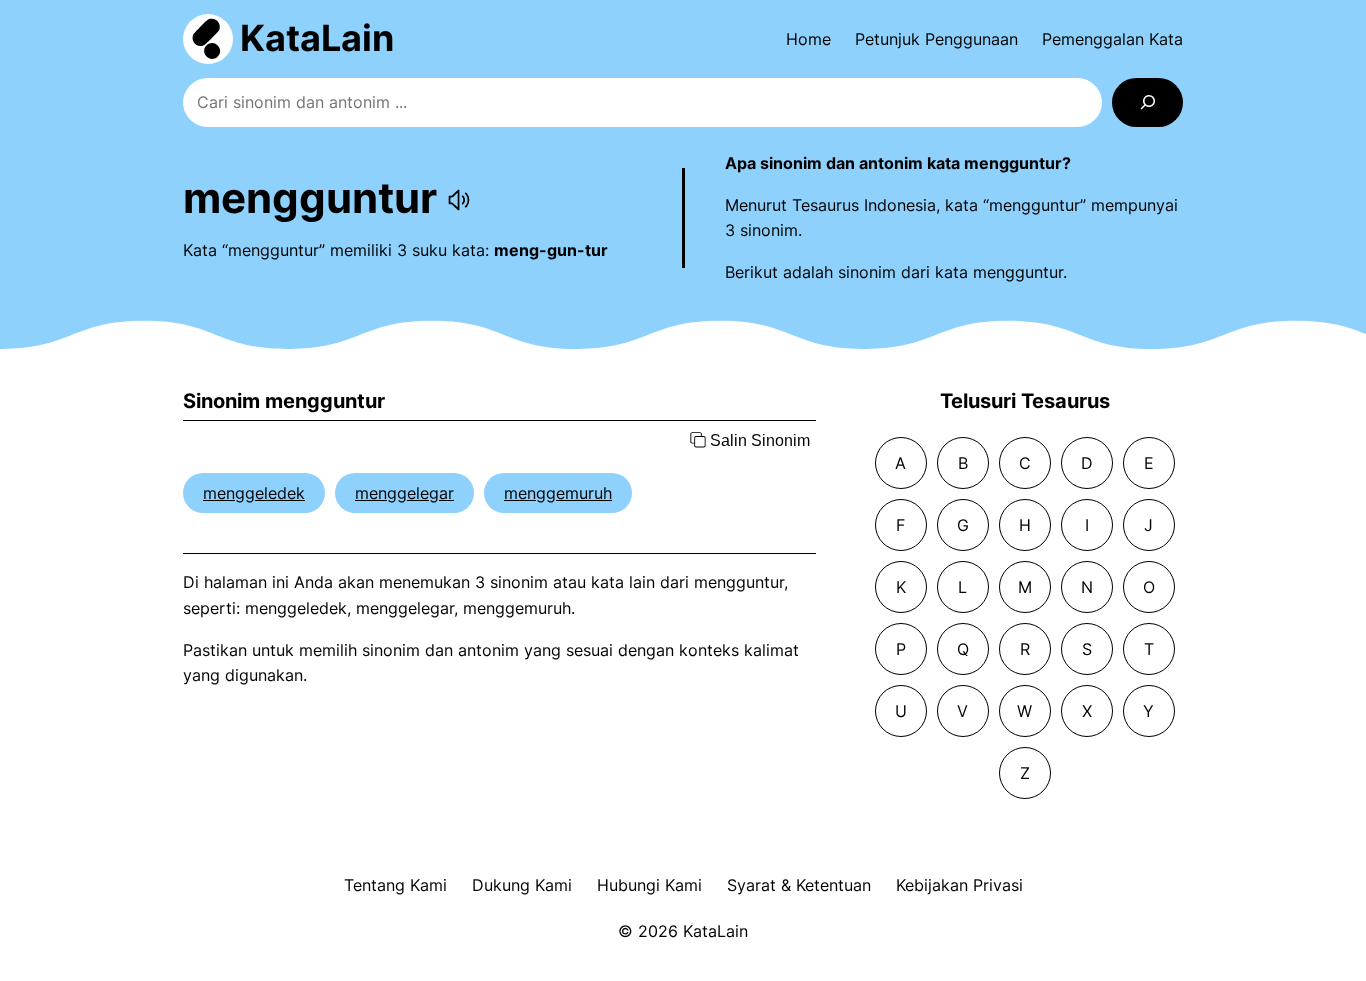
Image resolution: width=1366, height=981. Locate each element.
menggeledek (254, 493)
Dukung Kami (522, 885)
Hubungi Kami (649, 885)
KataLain (317, 38)
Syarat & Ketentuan (799, 885)
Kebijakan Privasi (959, 885)
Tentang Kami (395, 885)
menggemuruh (558, 493)
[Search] (1147, 102)
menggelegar (404, 493)
